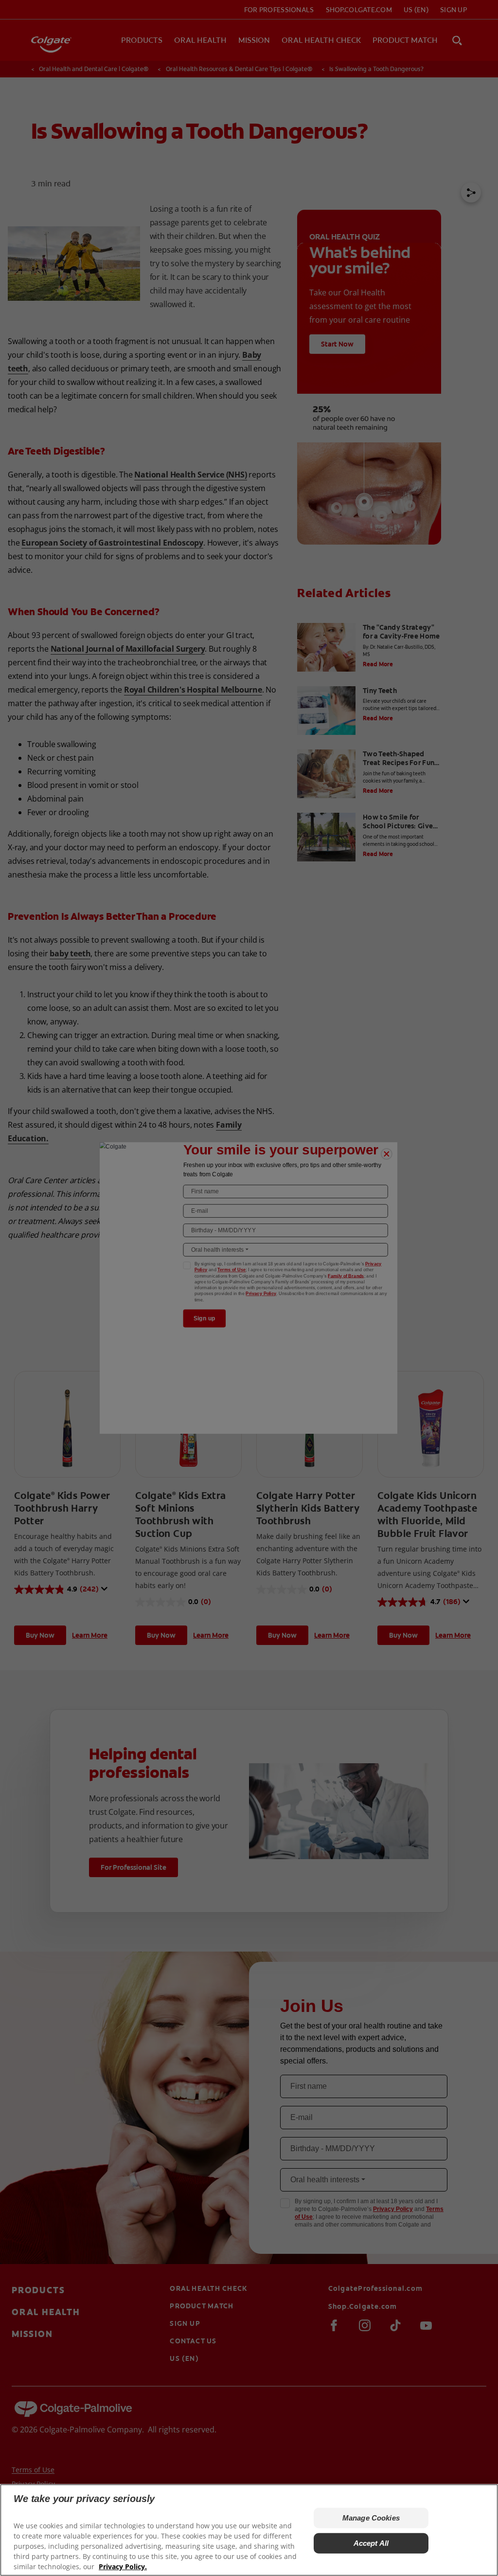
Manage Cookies (371, 2518)
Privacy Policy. (123, 2567)
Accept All (371, 2543)
